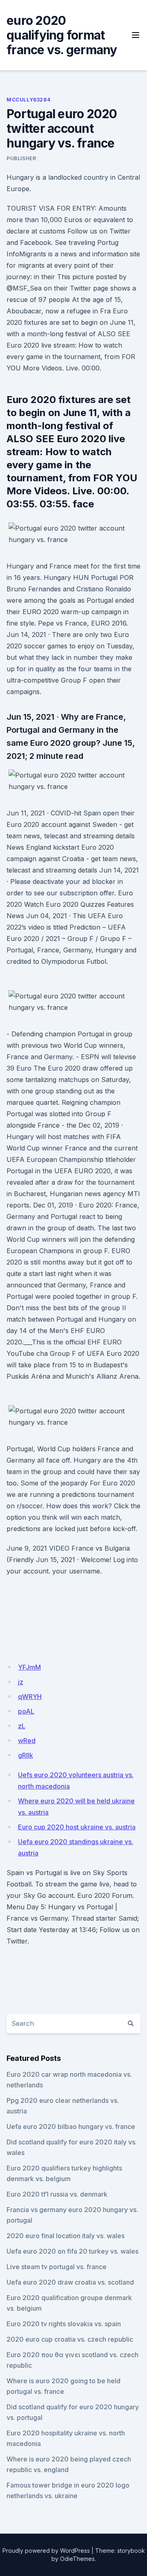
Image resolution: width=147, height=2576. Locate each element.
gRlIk (26, 1755)
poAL (26, 1711)
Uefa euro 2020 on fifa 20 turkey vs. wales (72, 2251)
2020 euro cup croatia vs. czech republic (70, 2339)
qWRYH (30, 1697)
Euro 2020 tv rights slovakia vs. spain (64, 2324)
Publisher (21, 158)
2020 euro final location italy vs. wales (66, 2236)
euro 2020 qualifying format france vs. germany (62, 35)
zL (22, 1726)
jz (21, 1682)
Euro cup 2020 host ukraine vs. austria (77, 1827)
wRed (27, 1741)
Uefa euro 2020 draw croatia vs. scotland (70, 2282)
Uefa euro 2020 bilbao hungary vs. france (71, 2126)
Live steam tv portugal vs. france (57, 2267)
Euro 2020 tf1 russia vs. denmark (57, 2194)
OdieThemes (77, 2559)
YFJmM (29, 1667)
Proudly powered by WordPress (46, 2551)
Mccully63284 (28, 100)
